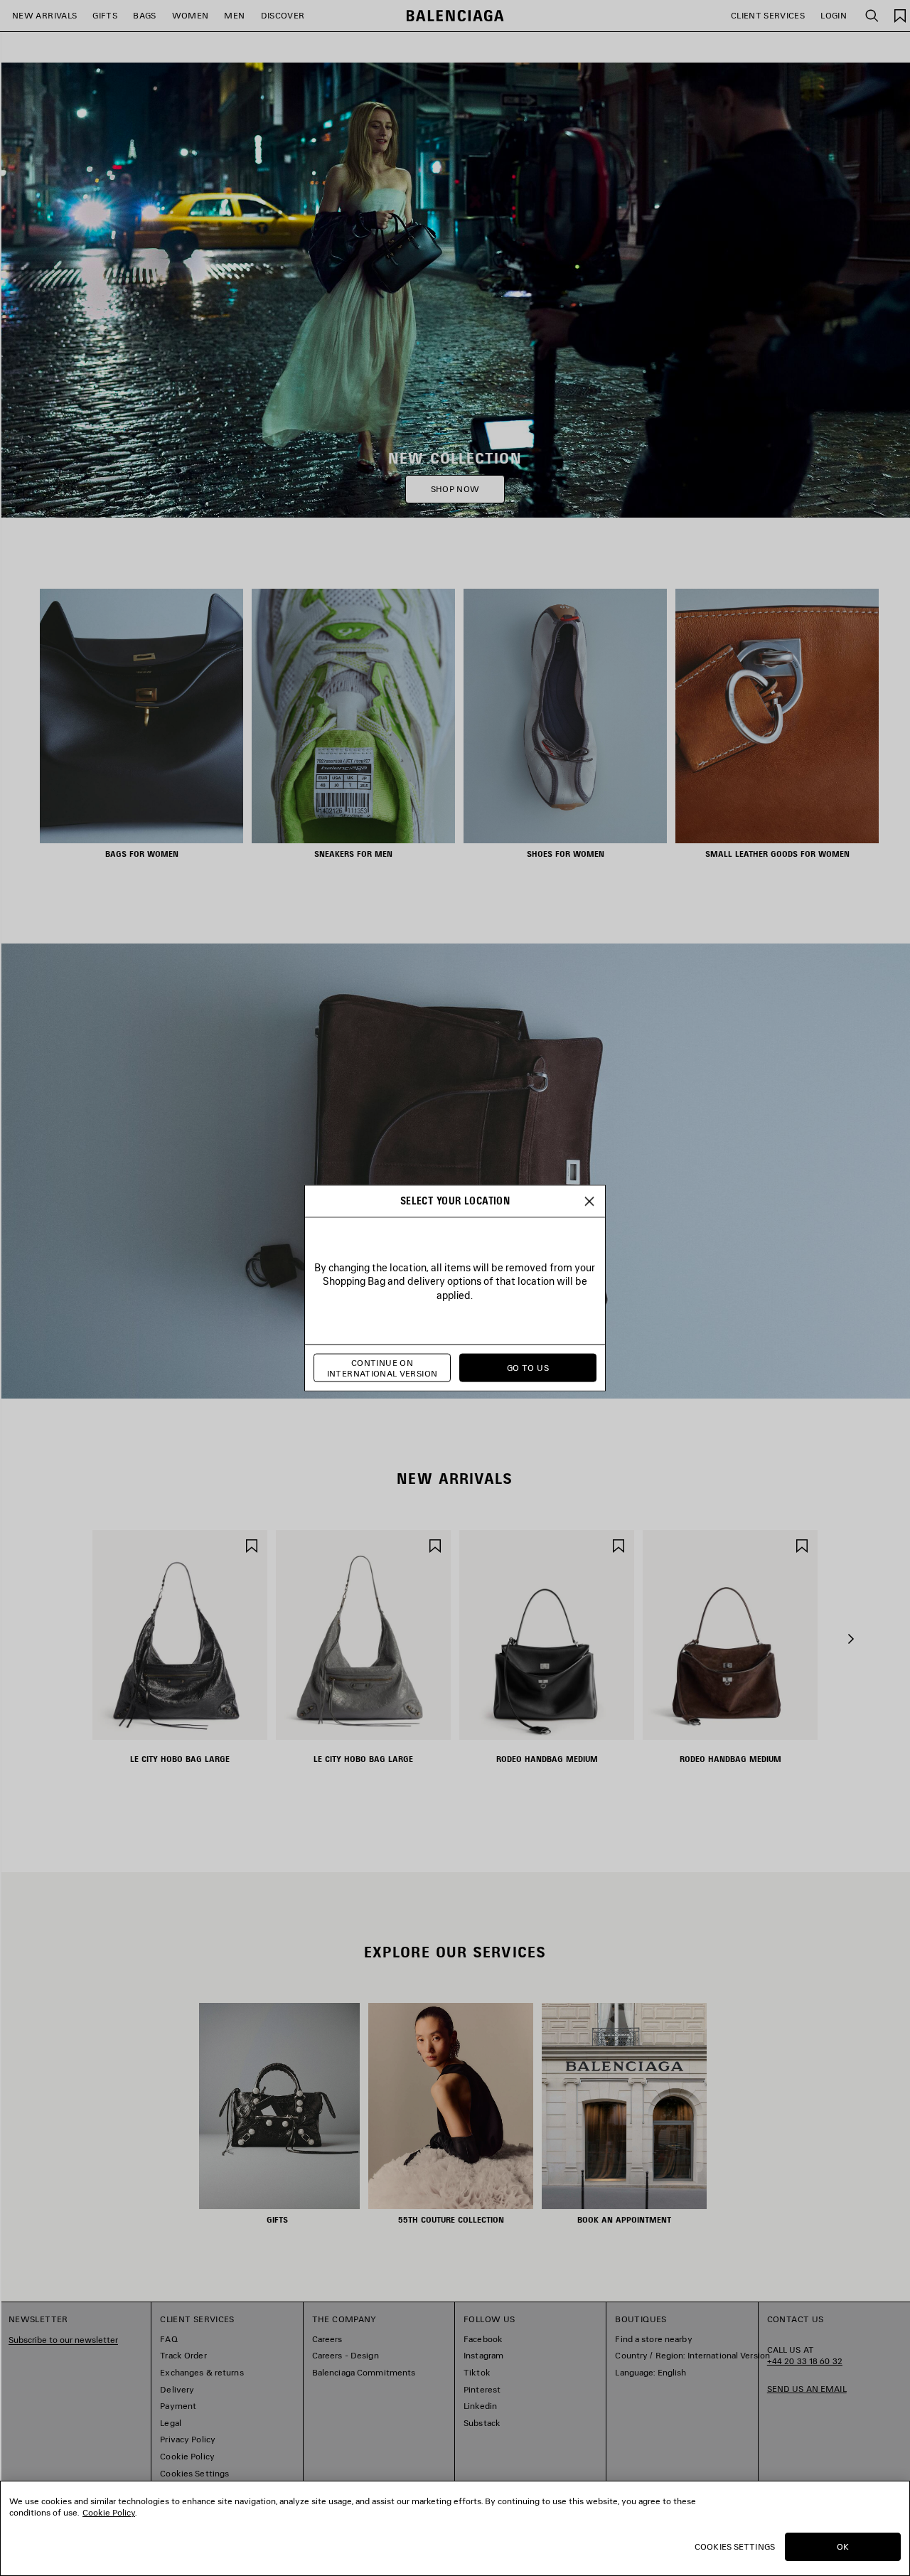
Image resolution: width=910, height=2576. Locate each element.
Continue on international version (382, 1368)
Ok (843, 2546)
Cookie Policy (109, 2512)
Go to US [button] (528, 1368)
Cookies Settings (735, 2546)
